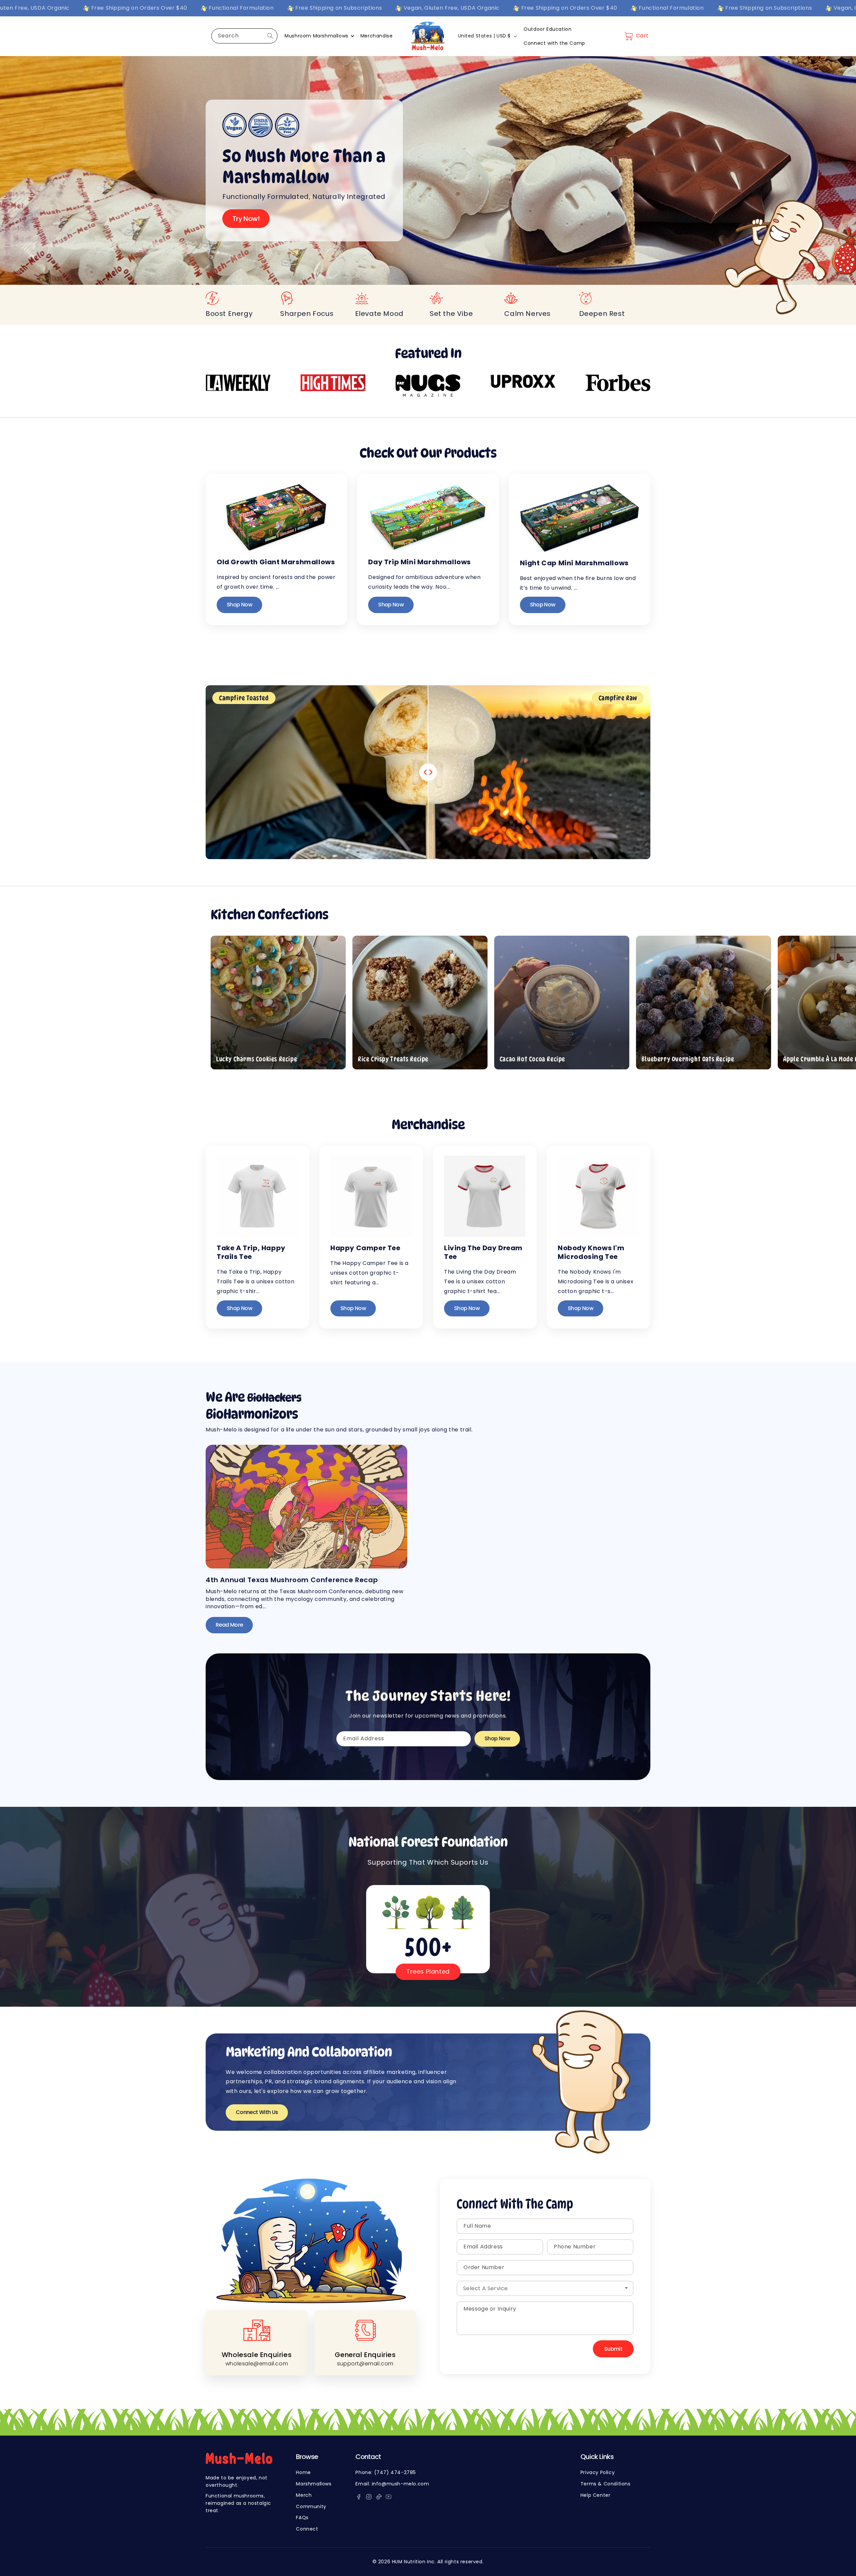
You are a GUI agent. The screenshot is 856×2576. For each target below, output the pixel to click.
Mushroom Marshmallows (316, 36)
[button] (635, 36)
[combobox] (244, 36)
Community (311, 2506)
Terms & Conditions (606, 2484)
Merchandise (377, 36)
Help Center (596, 2495)
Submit (613, 2349)
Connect (307, 2529)
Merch (304, 2495)
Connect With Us (257, 2112)
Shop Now (239, 605)
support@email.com (365, 2364)
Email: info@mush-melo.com (392, 2484)
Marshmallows (314, 2484)
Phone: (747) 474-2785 (386, 2472)
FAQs (302, 2518)
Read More (229, 1625)
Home (303, 2472)
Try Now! (246, 219)
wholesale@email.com (257, 2364)
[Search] (270, 36)
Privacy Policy (598, 2472)
